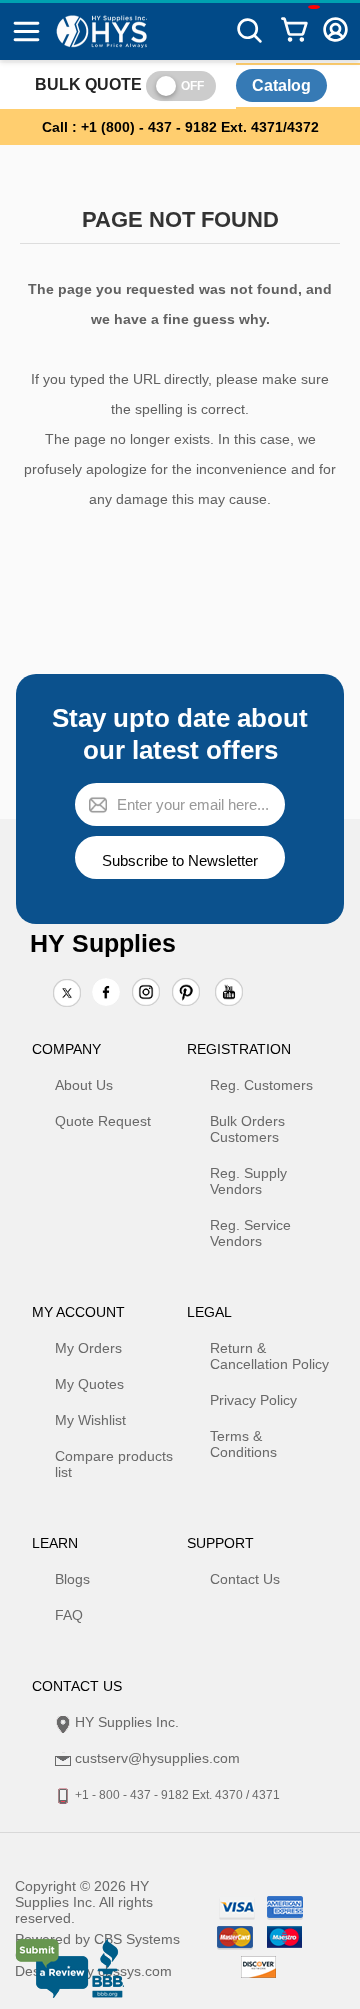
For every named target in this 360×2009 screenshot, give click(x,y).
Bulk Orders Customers (247, 1129)
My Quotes (89, 1384)
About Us (84, 1085)
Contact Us (245, 1579)
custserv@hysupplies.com (157, 1758)
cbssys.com (135, 1971)
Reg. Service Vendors (250, 1233)
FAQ (69, 1615)
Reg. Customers (261, 1085)
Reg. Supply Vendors (248, 1181)
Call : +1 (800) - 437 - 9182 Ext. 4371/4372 (180, 127)
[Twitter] (67, 994)
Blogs (72, 1579)
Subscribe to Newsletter (180, 860)
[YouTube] (229, 994)
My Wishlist (90, 1420)
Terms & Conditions (243, 1444)
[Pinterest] (186, 994)
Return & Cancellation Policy (269, 1356)
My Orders (88, 1348)
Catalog (281, 85)
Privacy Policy (253, 1400)
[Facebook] (106, 992)
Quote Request (103, 1121)
